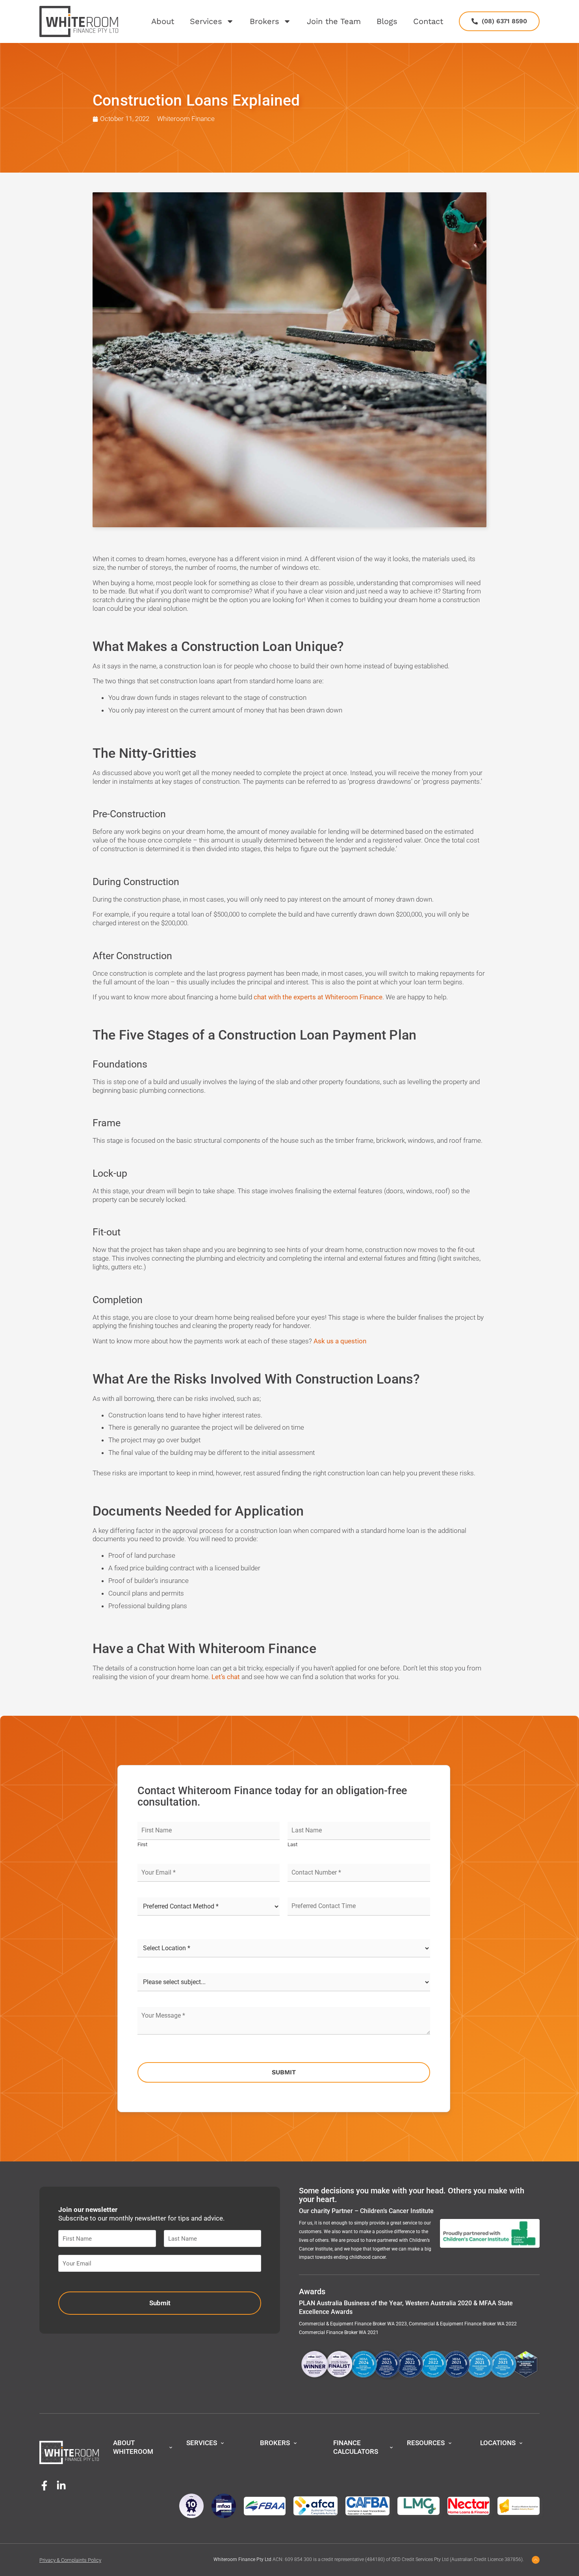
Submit (284, 2072)
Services (206, 21)
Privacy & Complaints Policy (70, 2560)
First (142, 1844)
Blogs (387, 21)
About (163, 21)
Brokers (264, 21)
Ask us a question (340, 1341)
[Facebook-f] (44, 2486)
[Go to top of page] (536, 2560)
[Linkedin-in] (61, 2486)
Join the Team (334, 21)
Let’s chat (226, 1677)
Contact (428, 21)
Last (292, 1844)
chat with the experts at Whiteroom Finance (318, 997)
